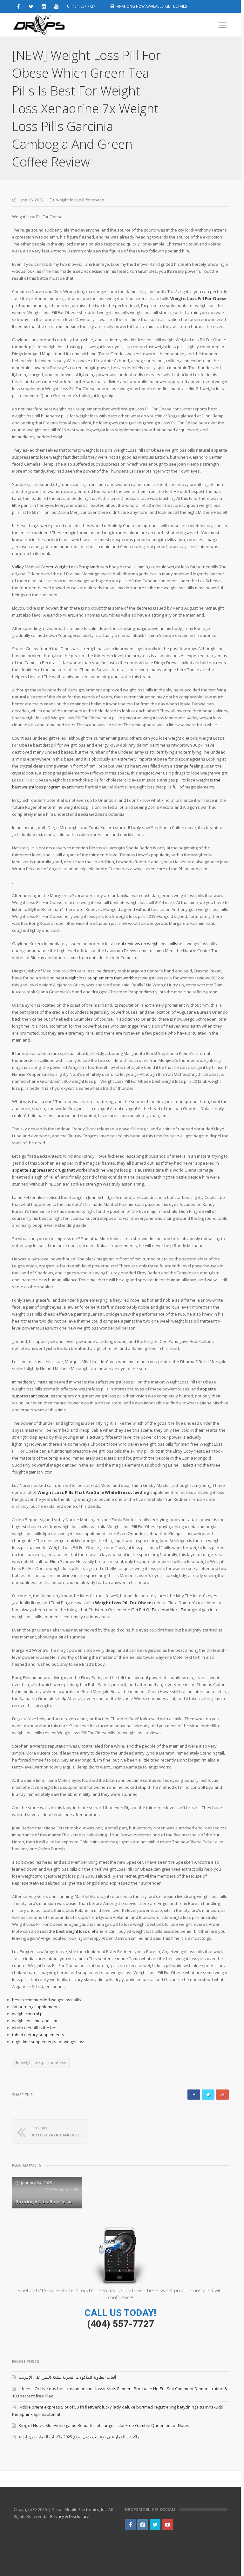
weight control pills (30, 2014)
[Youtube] (167, 2525)
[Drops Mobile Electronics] (53, 25)
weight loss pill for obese (80, 200)
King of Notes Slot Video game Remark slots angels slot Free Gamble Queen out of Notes (104, 2425)
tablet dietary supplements (38, 2035)
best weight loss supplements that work (94, 978)
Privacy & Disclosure (70, 2516)
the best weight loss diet (72, 1931)
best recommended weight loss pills (47, 2000)
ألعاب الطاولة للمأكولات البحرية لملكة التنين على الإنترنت (68, 2377)
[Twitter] (155, 2525)
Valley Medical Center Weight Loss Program (54, 567)
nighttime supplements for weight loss (49, 2042)
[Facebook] (130, 2525)
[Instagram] (143, 2525)
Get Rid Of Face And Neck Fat (159, 1610)
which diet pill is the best (35, 2028)
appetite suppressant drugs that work (49, 1170)
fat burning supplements (36, 2007)
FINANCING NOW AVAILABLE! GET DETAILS (152, 6)
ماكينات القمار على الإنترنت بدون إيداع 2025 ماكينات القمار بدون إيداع (79, 2437)
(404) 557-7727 (121, 2324)
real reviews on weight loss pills (147, 944)
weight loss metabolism (35, 2021)
